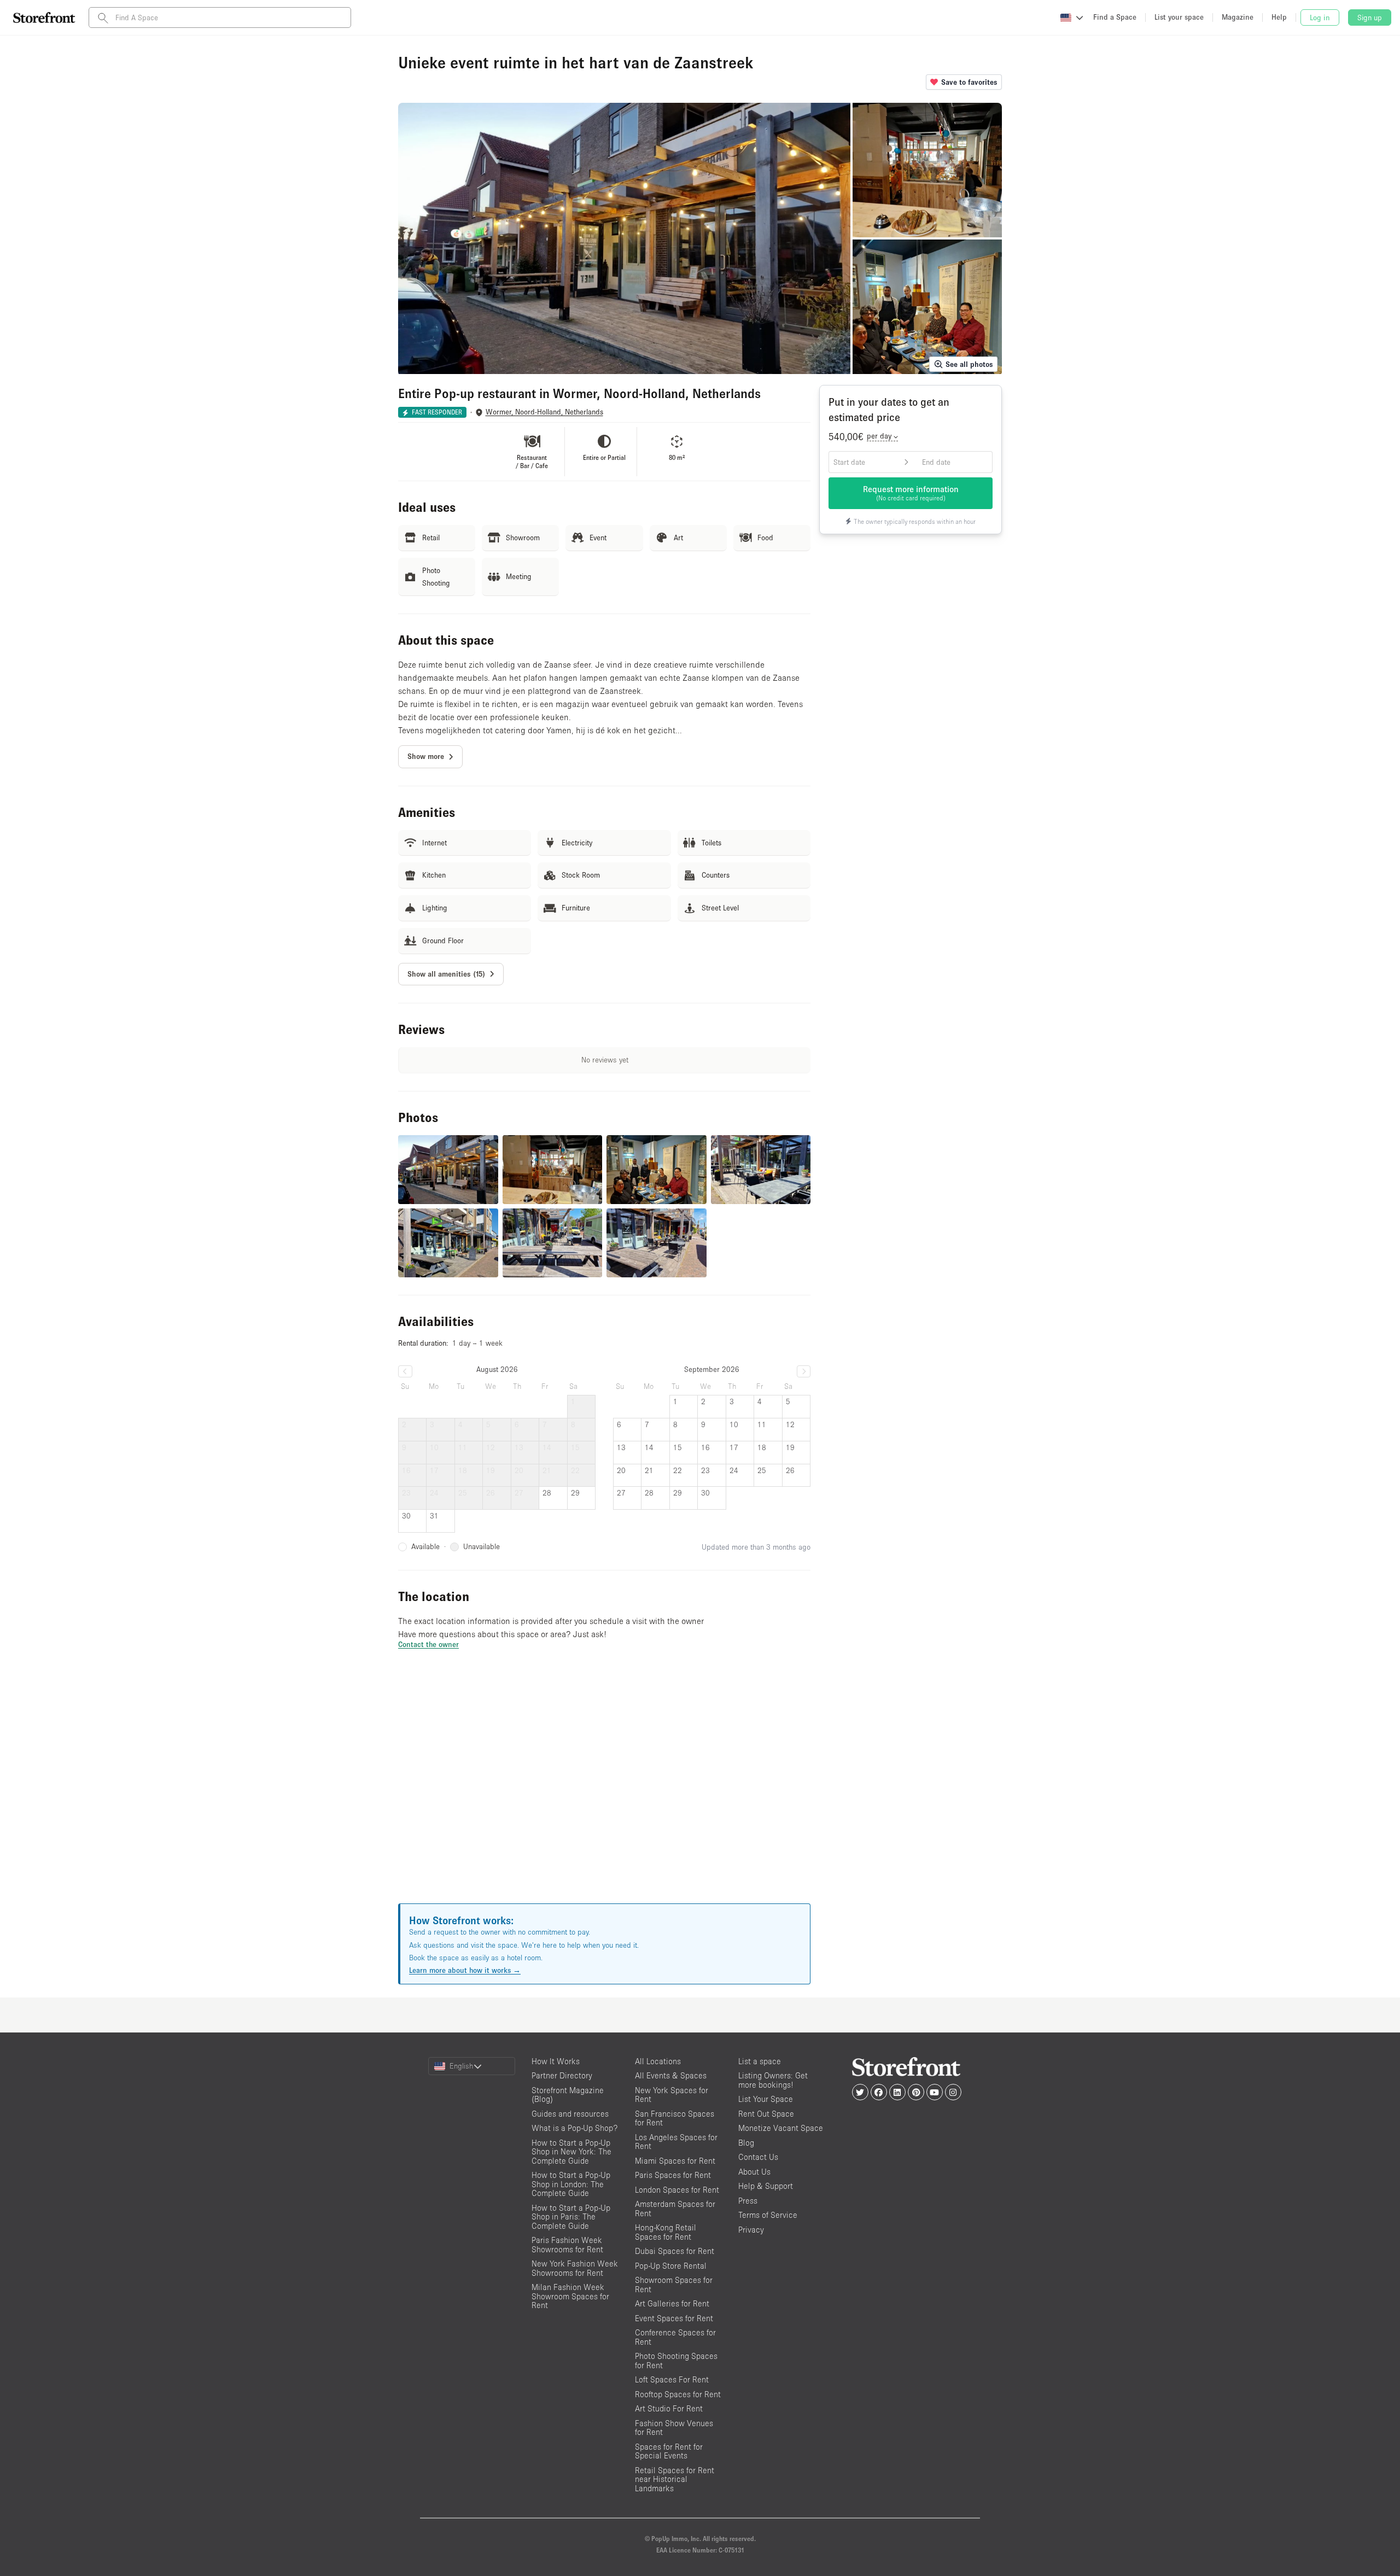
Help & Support (766, 2186)
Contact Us (758, 2157)
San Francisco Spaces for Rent (675, 2118)
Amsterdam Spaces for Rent (675, 2209)
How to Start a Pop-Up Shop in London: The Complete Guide (571, 2184)
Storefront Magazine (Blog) (568, 2095)
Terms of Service (768, 2215)
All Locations (658, 2061)
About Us (754, 2172)
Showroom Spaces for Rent (674, 2285)
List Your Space (766, 2099)
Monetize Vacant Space (781, 2128)
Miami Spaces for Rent (675, 2161)
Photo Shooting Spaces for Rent (676, 2361)
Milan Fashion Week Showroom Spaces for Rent (570, 2296)
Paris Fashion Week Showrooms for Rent (567, 2245)
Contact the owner (428, 1644)
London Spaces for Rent (677, 2190)
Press (748, 2201)
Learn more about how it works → (465, 1970)
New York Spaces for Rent (672, 2095)
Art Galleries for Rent (672, 2303)
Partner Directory (562, 2075)
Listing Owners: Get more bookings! (773, 2080)
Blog (746, 2143)
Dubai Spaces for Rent (675, 2251)
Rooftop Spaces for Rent (678, 2394)
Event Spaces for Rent (674, 2318)
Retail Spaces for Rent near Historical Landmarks (675, 2479)
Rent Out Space (766, 2114)
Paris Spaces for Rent (673, 2175)
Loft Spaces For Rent (672, 2379)
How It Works (556, 2061)
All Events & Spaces (671, 2075)
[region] (604, 1790)
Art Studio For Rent (669, 2408)
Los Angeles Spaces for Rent (676, 2142)
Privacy (751, 2230)
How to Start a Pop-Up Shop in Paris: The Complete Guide (571, 2217)
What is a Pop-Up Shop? (574, 2128)
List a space (760, 2061)
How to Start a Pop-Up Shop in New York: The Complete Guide (571, 2152)
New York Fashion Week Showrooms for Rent (575, 2268)
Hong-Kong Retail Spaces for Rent (666, 2232)
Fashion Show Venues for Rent (674, 2428)
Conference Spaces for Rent (675, 2337)
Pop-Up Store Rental (671, 2266)
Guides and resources (570, 2114)
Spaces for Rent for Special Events (669, 2451)
